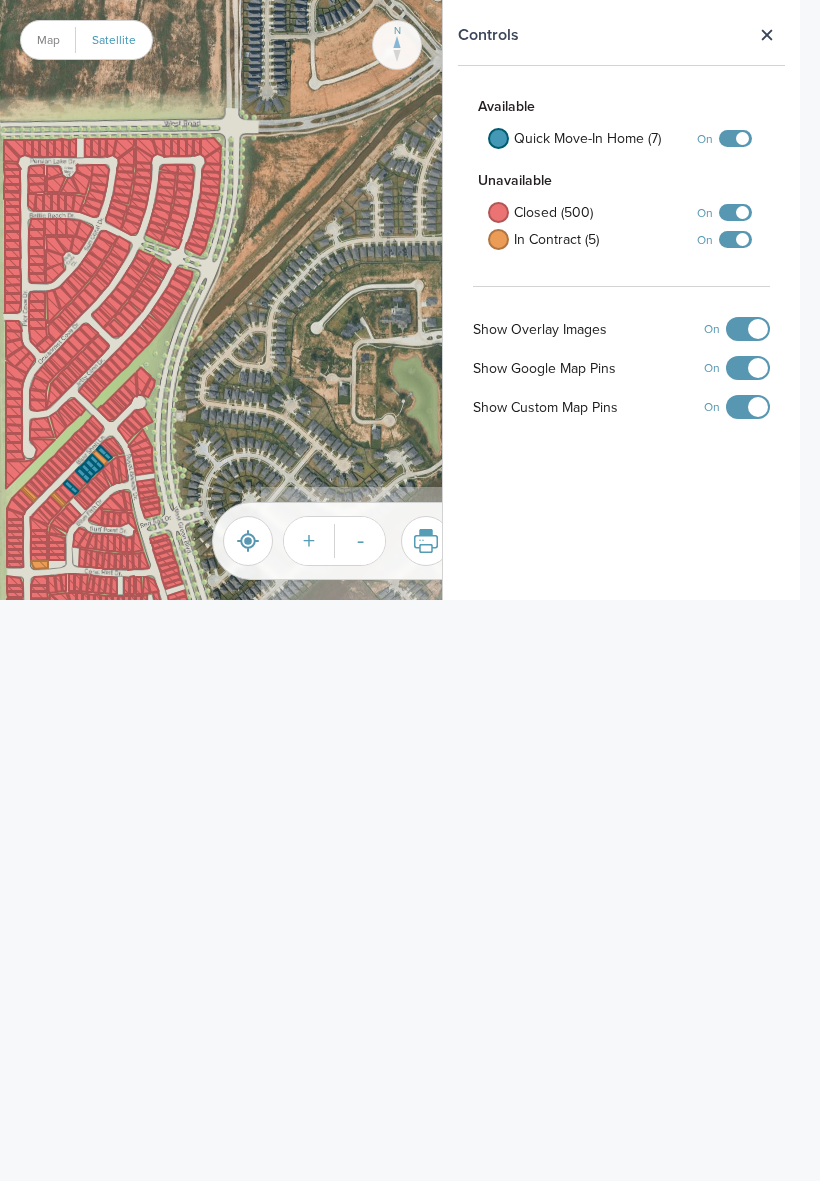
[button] (123, 175)
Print (426, 541)
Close (766, 35)
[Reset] (248, 541)
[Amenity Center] (400, 300)
